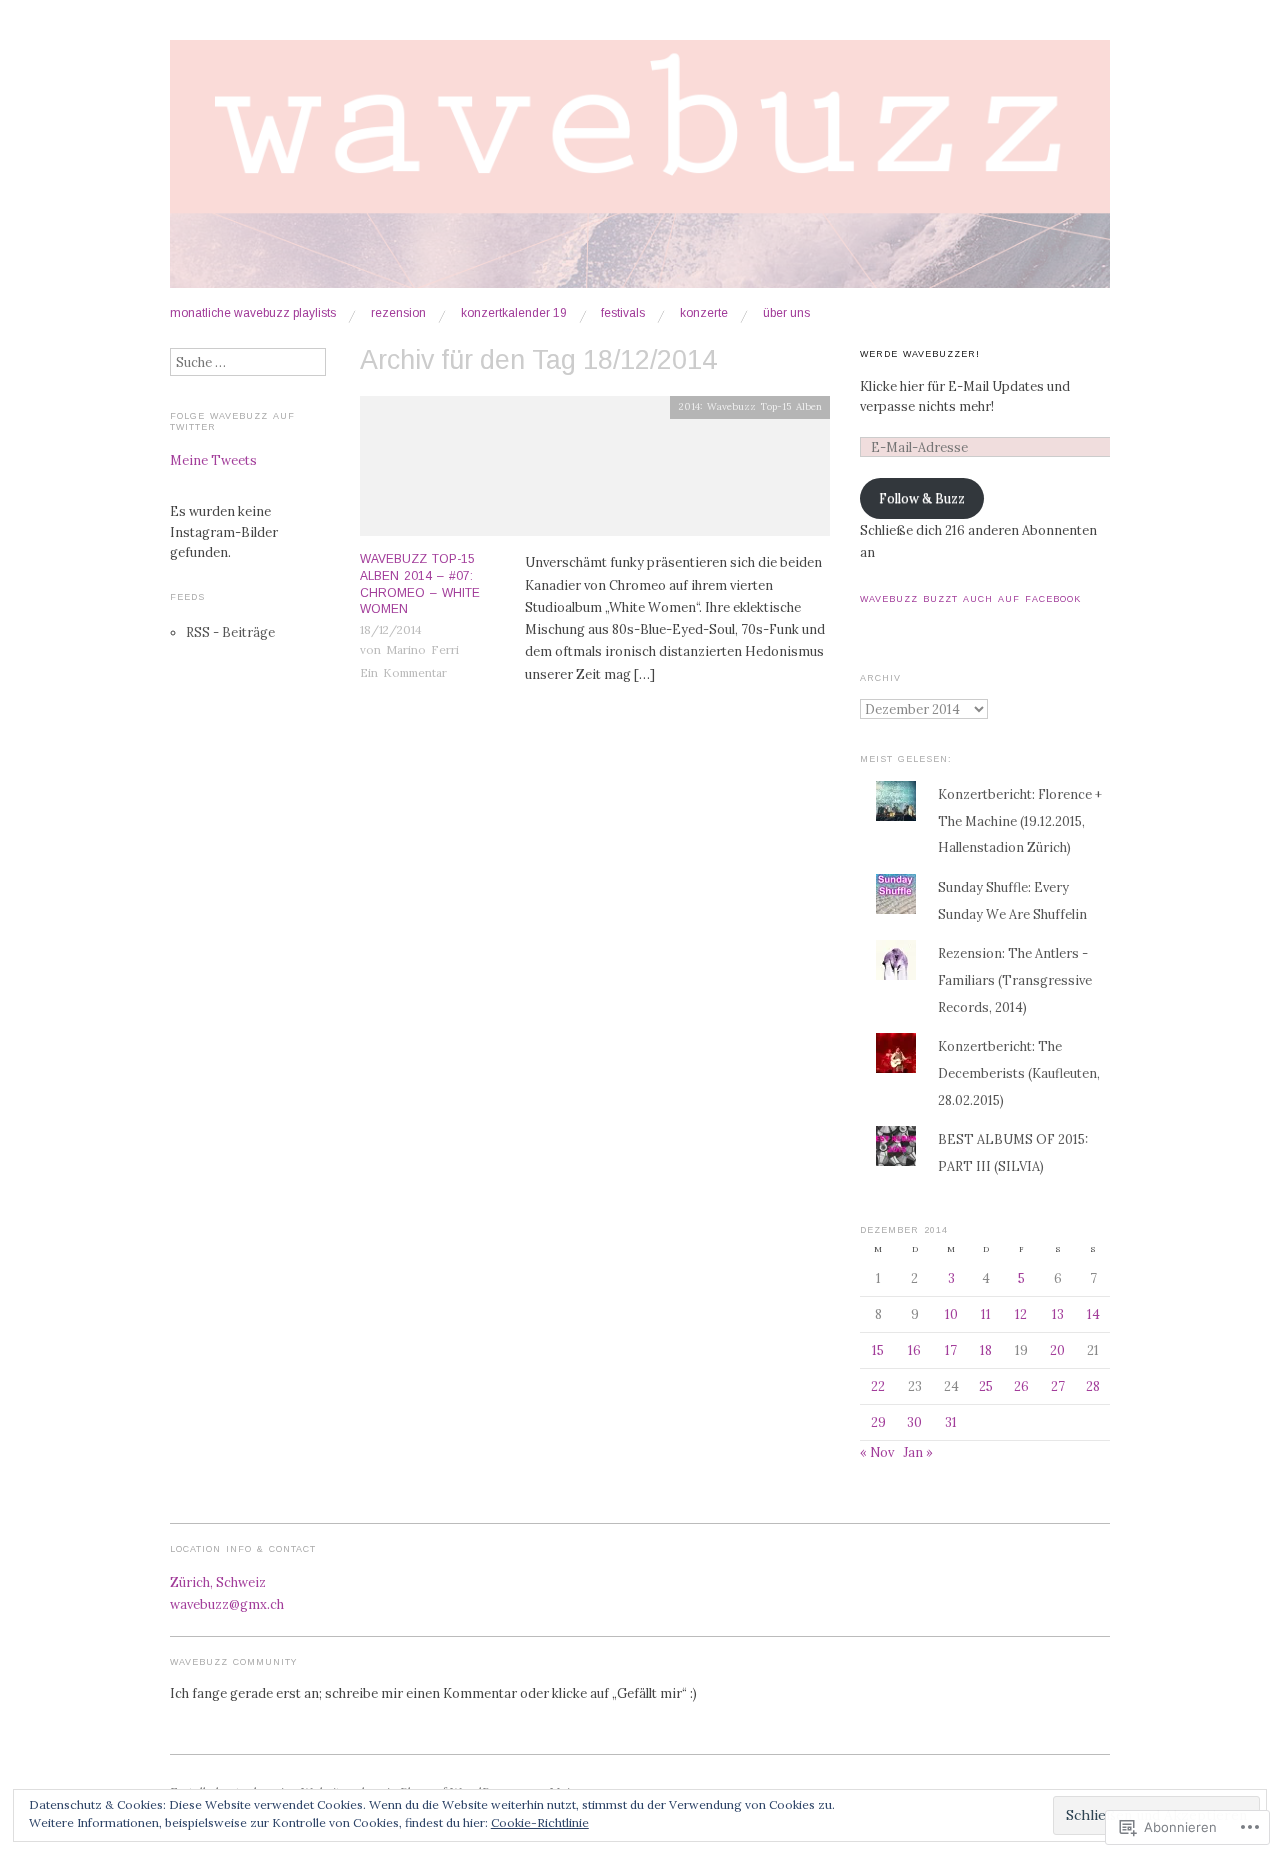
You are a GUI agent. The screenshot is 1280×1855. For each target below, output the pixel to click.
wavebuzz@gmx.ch (227, 1604)
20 (1057, 1350)
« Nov (877, 1452)
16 (914, 1350)
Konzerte (704, 314)
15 (878, 1350)
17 (951, 1350)
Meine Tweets (213, 460)
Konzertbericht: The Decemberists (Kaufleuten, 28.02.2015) (1019, 1073)
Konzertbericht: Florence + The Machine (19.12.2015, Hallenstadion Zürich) (1020, 821)
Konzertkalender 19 (514, 314)
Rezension (398, 314)
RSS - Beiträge (230, 632)
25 (986, 1386)
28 (1093, 1386)
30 (914, 1422)
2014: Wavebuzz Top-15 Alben (750, 406)
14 (1093, 1314)
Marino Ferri (422, 649)
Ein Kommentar (403, 672)
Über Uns (786, 314)
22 (878, 1386)
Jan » (918, 1452)
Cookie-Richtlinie (540, 1822)
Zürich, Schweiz (218, 1582)
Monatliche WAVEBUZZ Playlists (253, 314)
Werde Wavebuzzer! (920, 354)
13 (1058, 1314)
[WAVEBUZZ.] (640, 172)
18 (986, 1350)
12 (1021, 1314)
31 (951, 1422)
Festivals (623, 314)
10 (951, 1314)
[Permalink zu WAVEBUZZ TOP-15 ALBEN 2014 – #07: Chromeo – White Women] (595, 472)
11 (986, 1314)
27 (1058, 1386)
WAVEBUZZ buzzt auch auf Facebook (970, 599)
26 (1021, 1386)
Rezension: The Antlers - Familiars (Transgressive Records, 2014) (1015, 980)
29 (878, 1422)
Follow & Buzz (922, 498)
